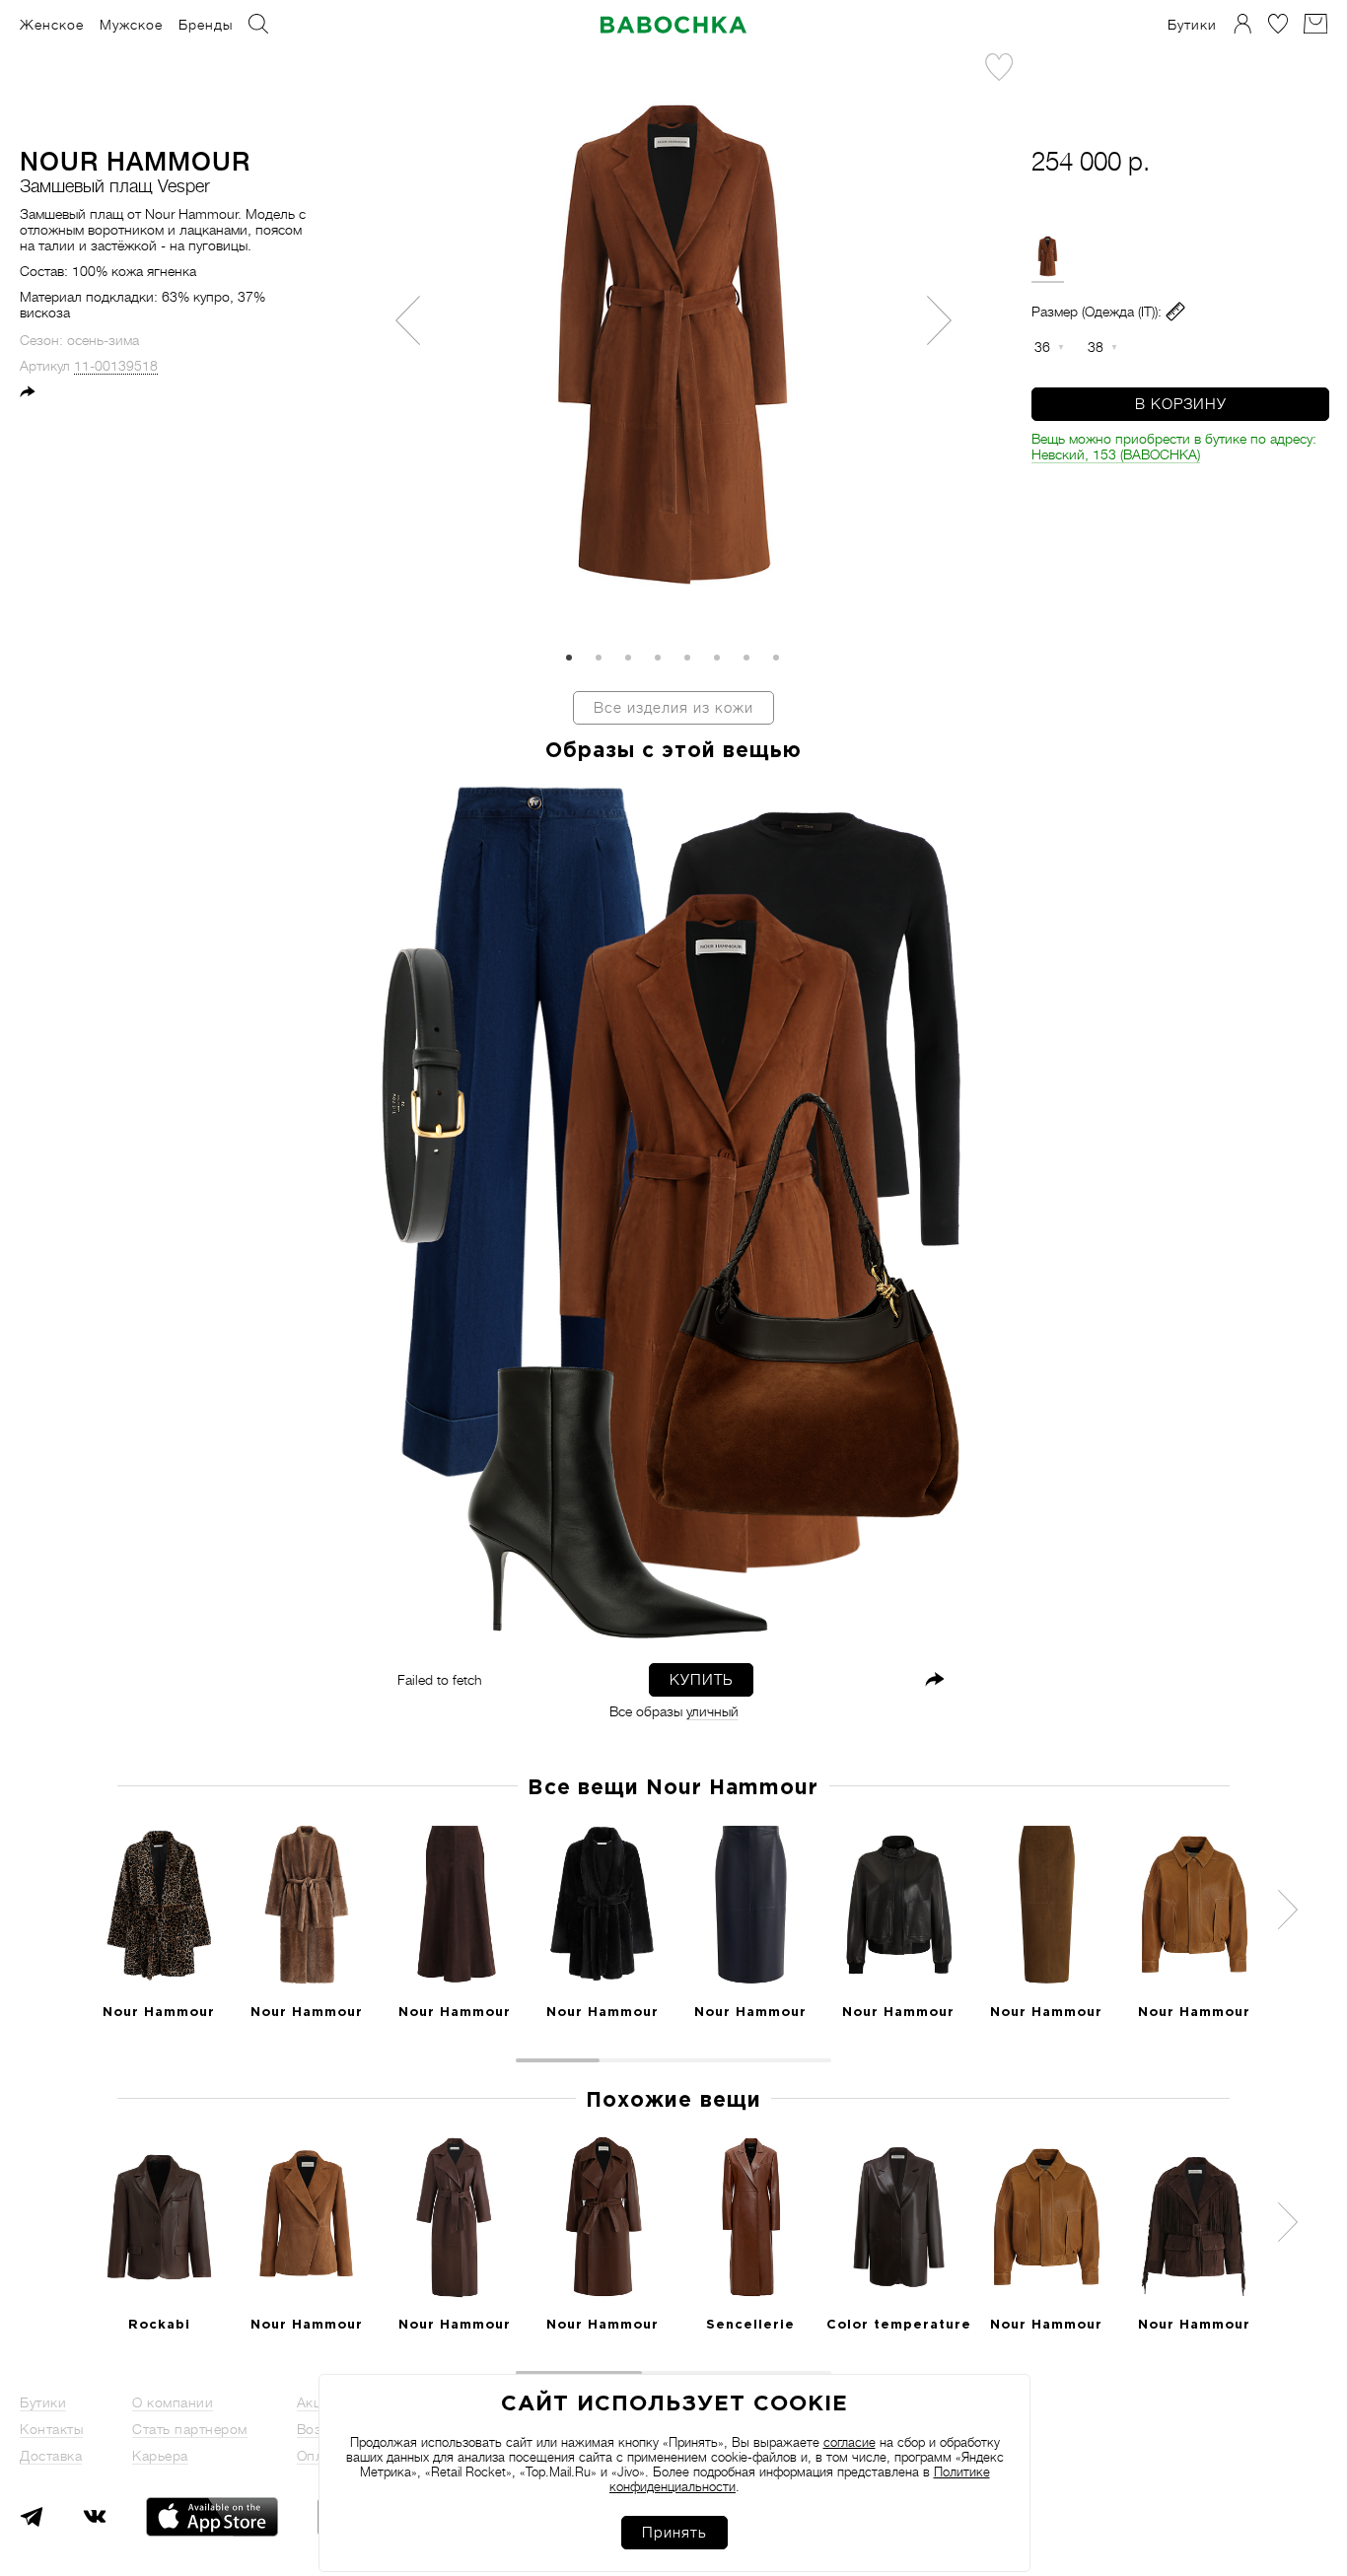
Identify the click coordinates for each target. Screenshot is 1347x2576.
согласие (850, 2442)
